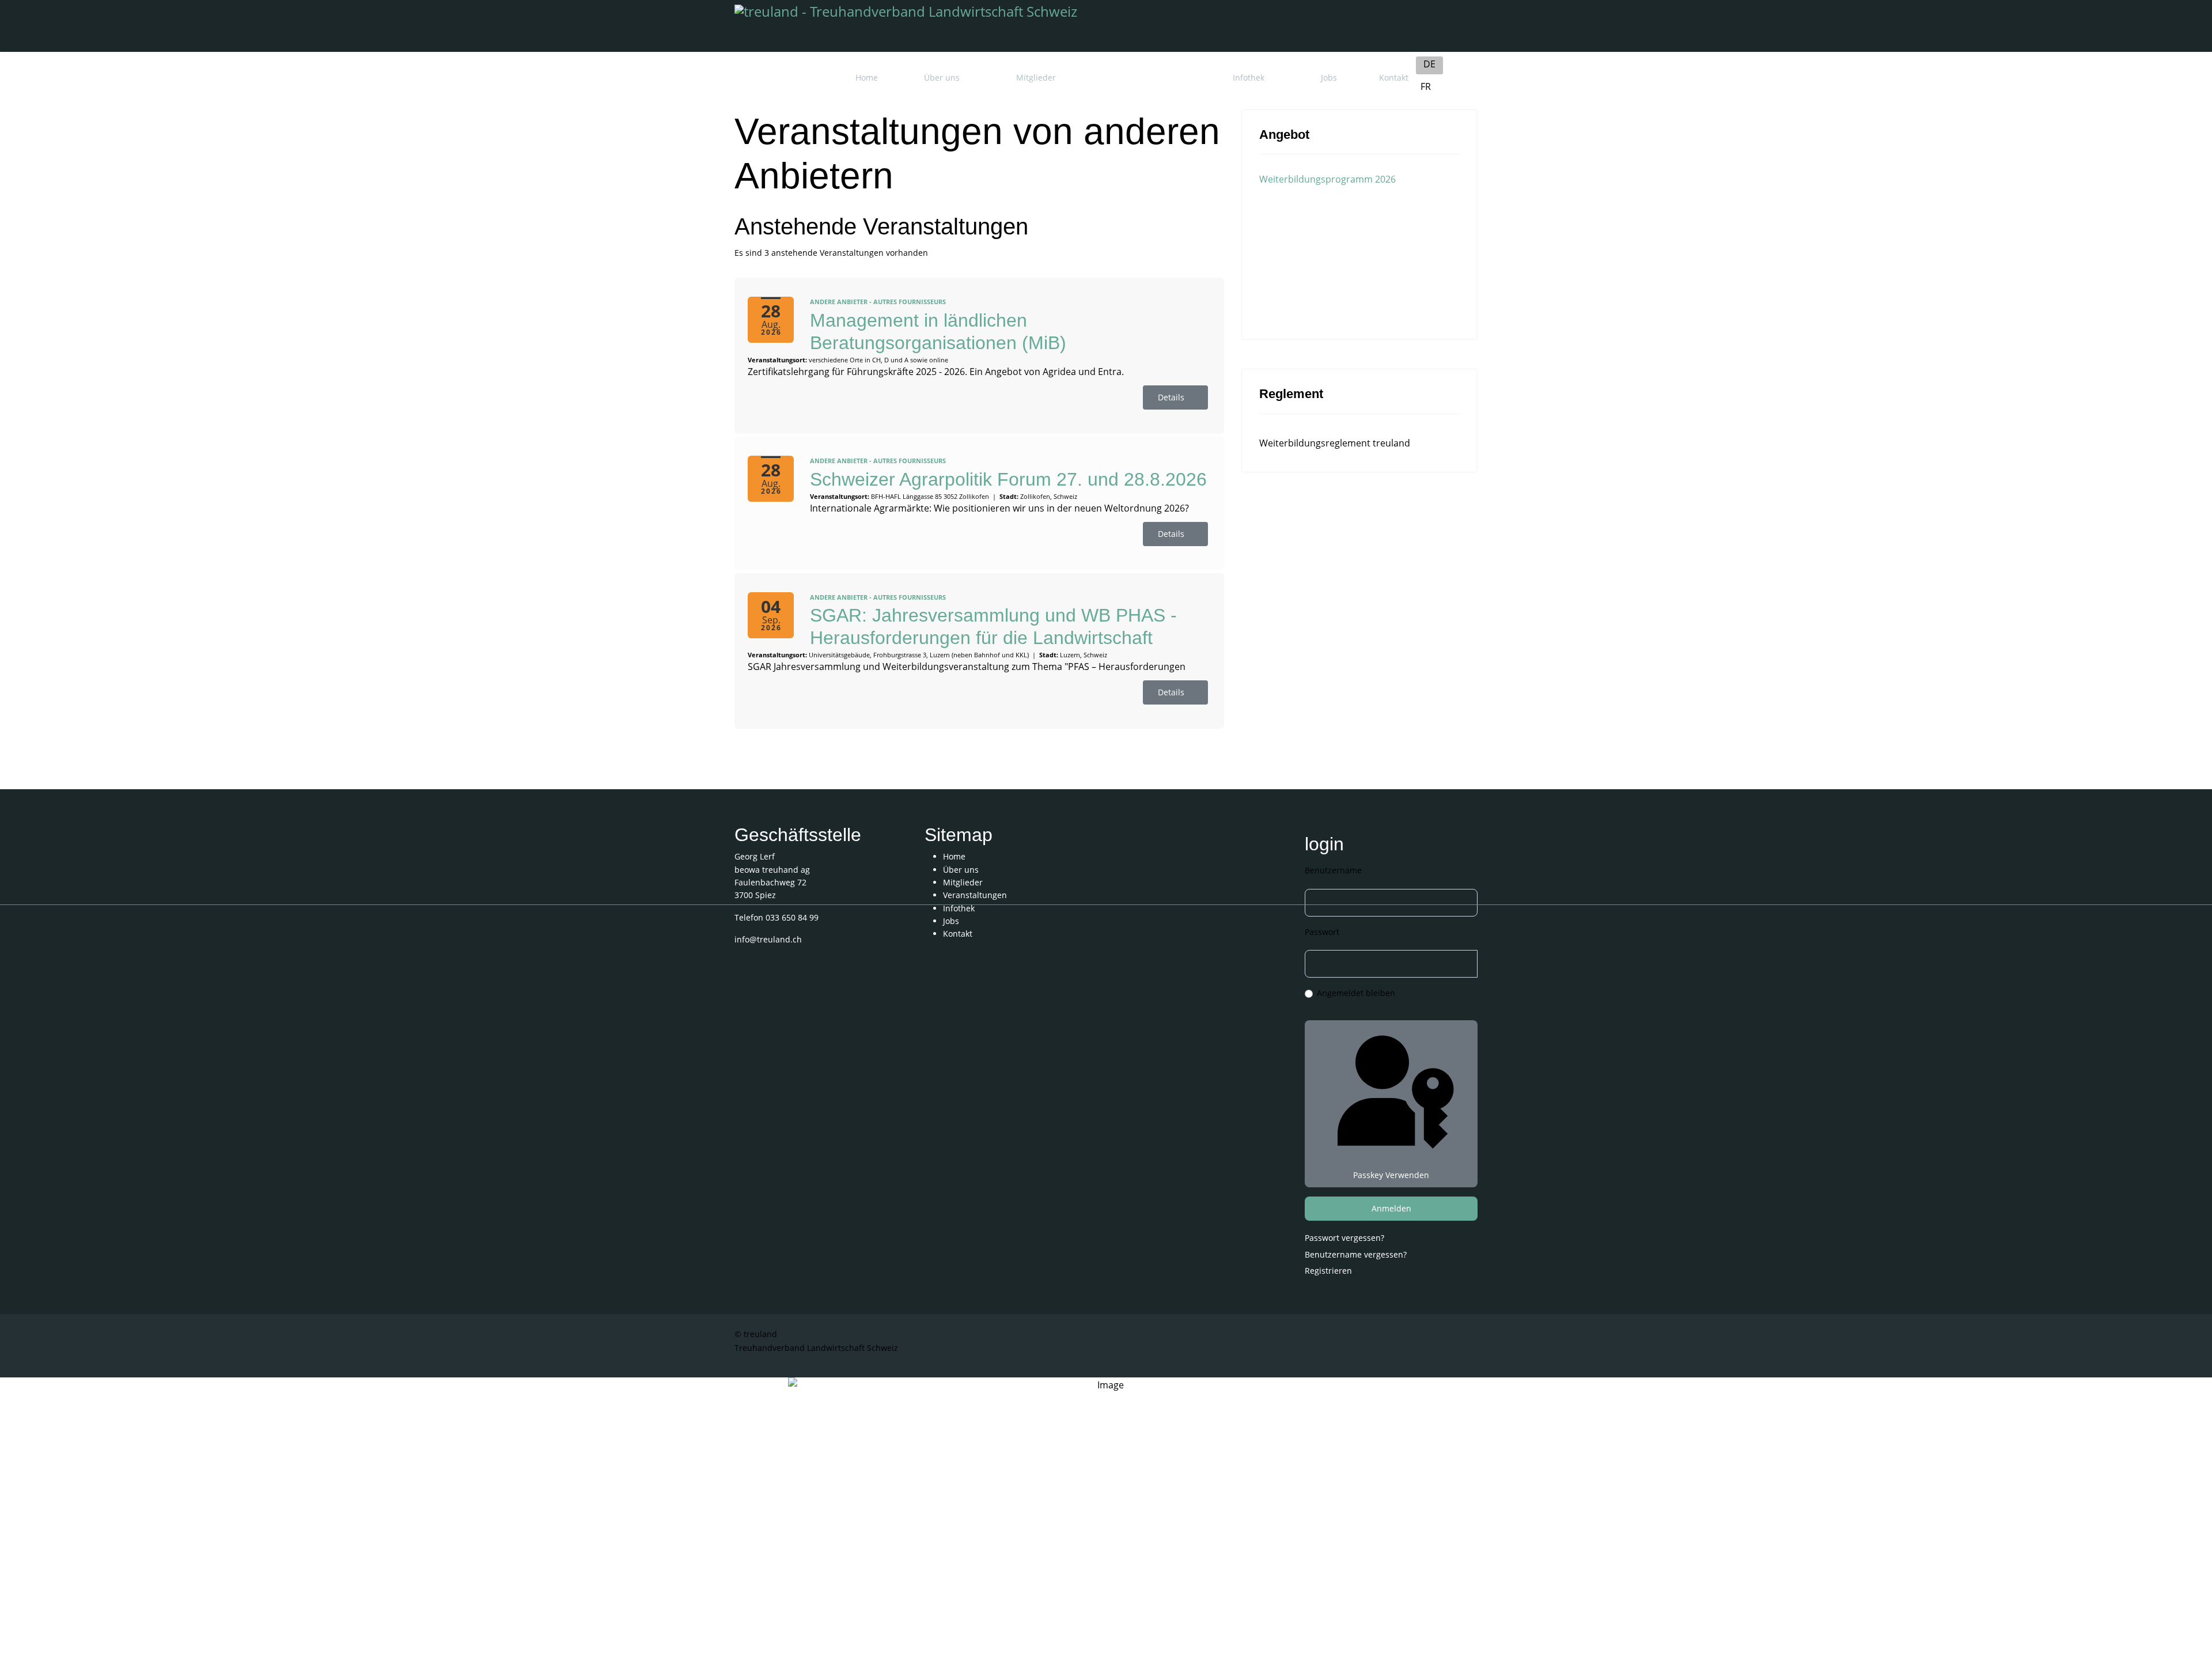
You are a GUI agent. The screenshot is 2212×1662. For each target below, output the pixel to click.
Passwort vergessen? (1344, 1238)
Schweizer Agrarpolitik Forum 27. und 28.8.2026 (1008, 479)
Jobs (1329, 77)
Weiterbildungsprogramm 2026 (1327, 179)
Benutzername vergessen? (1356, 1254)
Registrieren (1330, 1271)
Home (867, 77)
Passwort (1322, 932)
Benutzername (1333, 870)
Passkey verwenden (1391, 1175)
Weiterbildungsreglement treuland (1335, 443)
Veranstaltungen (1144, 77)
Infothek (1249, 77)
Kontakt (1394, 77)
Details (1172, 397)
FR (1426, 86)
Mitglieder (1036, 77)
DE (1429, 64)
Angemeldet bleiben (1356, 993)
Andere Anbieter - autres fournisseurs (878, 302)
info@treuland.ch (768, 939)
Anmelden (1391, 1208)
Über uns (942, 77)
